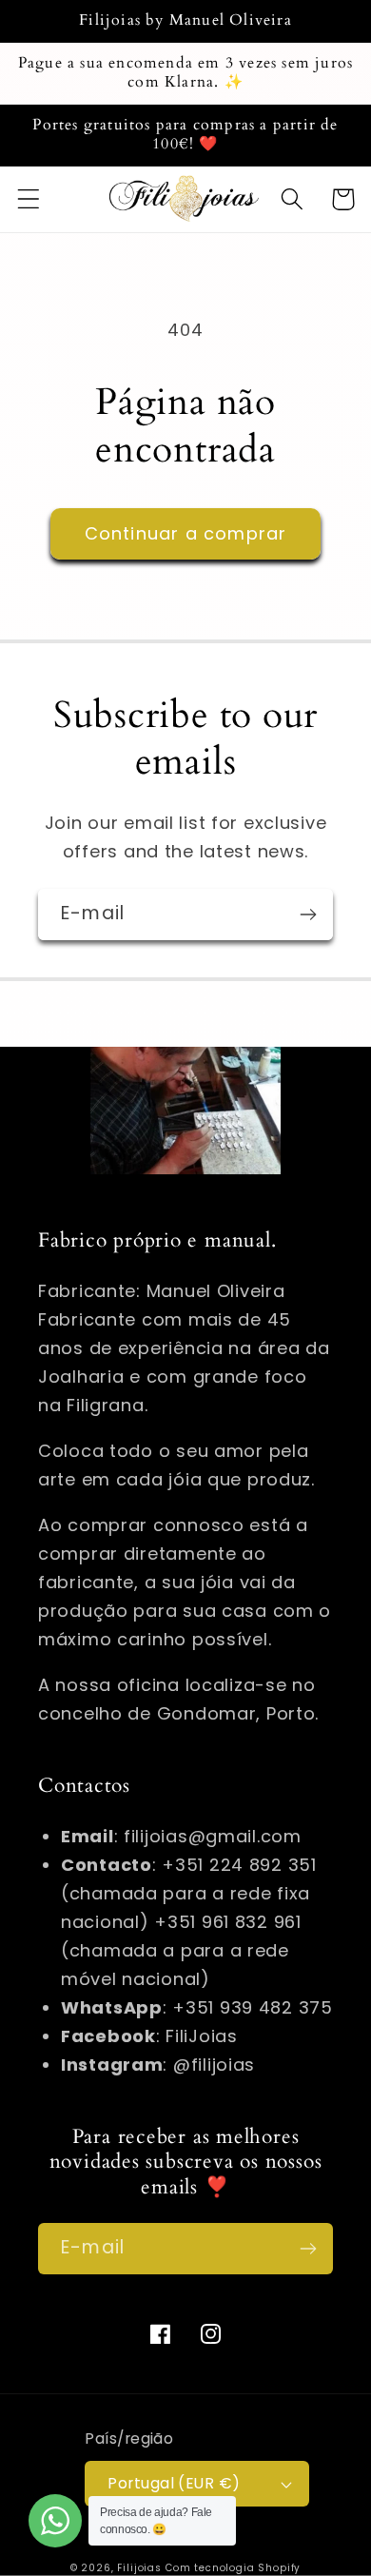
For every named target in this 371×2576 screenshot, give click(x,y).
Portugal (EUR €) (174, 2483)
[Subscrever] (308, 914)
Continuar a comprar (186, 533)
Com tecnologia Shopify (233, 2568)
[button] (29, 199)
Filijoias (139, 2568)
